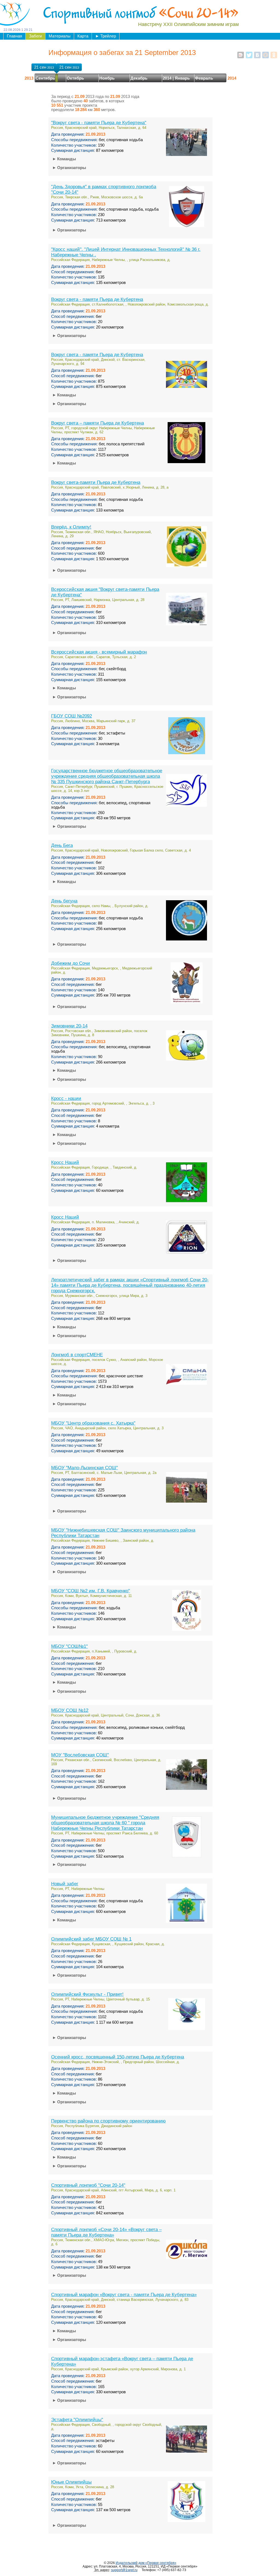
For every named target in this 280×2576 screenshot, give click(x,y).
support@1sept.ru (124, 2570)
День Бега (62, 845)
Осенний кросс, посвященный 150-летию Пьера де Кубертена (118, 2057)
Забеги (35, 36)
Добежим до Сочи (71, 963)
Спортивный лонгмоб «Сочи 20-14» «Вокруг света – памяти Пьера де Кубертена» (106, 2232)
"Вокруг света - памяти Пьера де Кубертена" (99, 123)
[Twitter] (249, 55)
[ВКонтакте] (257, 55)
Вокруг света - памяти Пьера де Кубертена (97, 299)
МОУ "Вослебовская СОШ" (80, 1755)
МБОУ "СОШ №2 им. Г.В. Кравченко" (91, 1591)
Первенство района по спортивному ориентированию (108, 2121)
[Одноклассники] (274, 55)
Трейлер (106, 36)
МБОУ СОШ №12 (70, 1710)
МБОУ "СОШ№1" (69, 1646)
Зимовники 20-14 (69, 1026)
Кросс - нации (66, 1098)
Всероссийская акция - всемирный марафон (99, 652)
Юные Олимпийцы (71, 2482)
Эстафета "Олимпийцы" (77, 2420)
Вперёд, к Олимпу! (71, 527)
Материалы (60, 36)
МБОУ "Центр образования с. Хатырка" (93, 1423)
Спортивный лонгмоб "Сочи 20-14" (88, 2185)
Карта (83, 36)
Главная (14, 36)
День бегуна (64, 901)
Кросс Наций (65, 1162)
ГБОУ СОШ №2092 (72, 716)
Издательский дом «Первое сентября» (146, 2563)
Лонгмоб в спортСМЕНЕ (77, 1355)
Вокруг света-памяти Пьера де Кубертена (96, 482)
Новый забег (65, 1884)
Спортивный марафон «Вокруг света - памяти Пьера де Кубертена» (124, 2295)
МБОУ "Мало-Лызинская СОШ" (84, 1468)
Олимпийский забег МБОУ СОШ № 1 (91, 1939)
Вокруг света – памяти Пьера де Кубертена (97, 423)
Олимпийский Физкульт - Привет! (87, 1994)
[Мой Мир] (266, 55)
